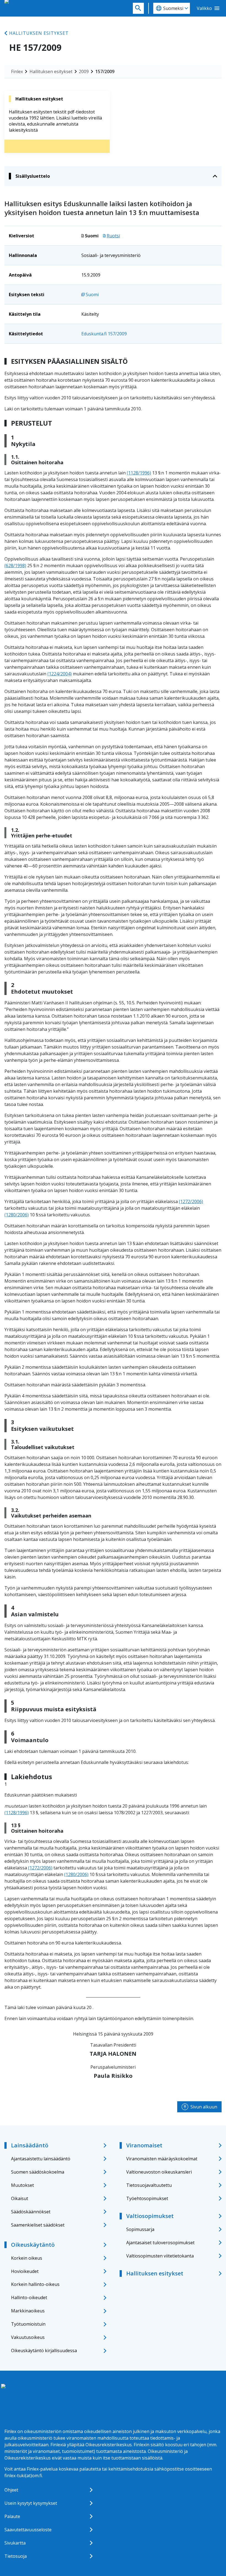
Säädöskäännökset (31, 2212)
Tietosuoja (16, 2556)
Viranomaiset (144, 2145)
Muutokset (22, 2185)
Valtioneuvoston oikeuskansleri (159, 2172)
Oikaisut (20, 2198)
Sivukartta (15, 2543)
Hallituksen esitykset (39, 33)
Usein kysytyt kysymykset (31, 2503)
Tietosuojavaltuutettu (149, 2185)
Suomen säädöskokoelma (38, 2172)
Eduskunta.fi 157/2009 (104, 334)
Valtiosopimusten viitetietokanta (160, 2256)
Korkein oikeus (27, 2258)
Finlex (17, 71)
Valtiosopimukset (150, 2216)
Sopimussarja (140, 2229)
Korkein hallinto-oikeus (35, 2284)
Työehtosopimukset (147, 2198)
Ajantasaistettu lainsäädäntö (41, 2159)
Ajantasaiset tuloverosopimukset (160, 2243)
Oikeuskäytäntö (33, 2245)
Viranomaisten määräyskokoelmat (162, 2159)
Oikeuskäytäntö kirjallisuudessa (44, 2350)
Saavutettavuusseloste (28, 2530)
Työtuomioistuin (28, 2324)
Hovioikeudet (25, 2271)
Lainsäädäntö (30, 2145)
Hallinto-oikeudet (29, 2298)
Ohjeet (11, 2490)
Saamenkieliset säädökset (38, 2225)
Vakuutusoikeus (28, 2337)
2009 (84, 71)
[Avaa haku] (138, 8)
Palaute (12, 2516)
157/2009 (105, 71)
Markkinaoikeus (28, 2311)
